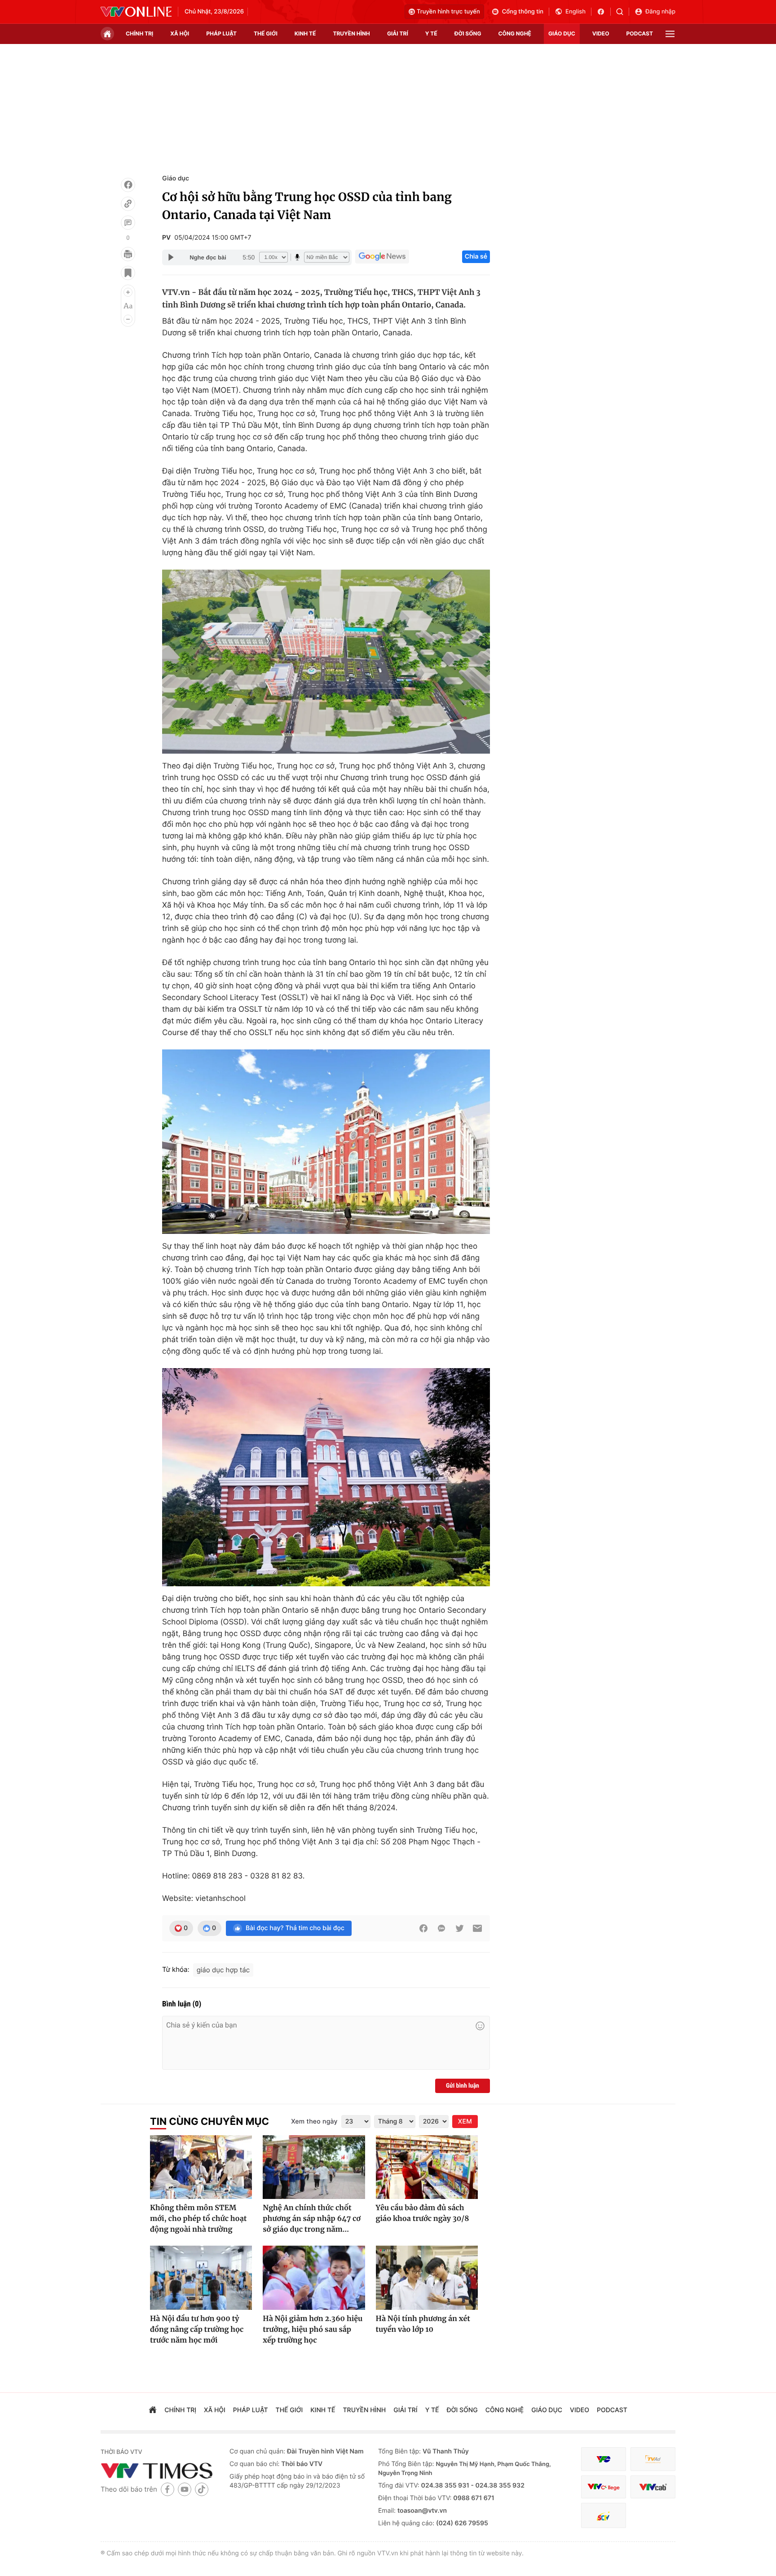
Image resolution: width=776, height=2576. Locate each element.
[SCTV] (604, 2516)
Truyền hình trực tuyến (448, 12)
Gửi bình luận (463, 2086)
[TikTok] (202, 2489)
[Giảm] (128, 319)
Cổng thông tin (523, 12)
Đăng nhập (660, 12)
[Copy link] (128, 204)
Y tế (431, 33)
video (601, 33)
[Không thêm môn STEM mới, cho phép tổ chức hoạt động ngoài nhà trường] (201, 2167)
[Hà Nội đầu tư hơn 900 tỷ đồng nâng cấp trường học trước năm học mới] (201, 2278)
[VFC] (604, 2459)
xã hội (180, 33)
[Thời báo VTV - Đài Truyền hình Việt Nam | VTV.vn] (136, 12)
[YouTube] (185, 2489)
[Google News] (382, 257)
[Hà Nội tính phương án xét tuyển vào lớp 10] (427, 2278)
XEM (465, 2122)
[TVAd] (653, 2459)
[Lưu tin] (128, 273)
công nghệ (515, 33)
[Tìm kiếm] (623, 12)
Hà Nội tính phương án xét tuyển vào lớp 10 (423, 2324)
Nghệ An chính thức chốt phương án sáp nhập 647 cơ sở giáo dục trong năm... (312, 2219)
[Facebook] (128, 185)
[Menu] (670, 34)
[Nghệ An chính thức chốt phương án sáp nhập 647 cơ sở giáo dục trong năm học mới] (314, 2167)
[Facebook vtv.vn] (604, 12)
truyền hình (351, 33)
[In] (128, 254)
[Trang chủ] (107, 34)
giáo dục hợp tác (223, 1970)
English (575, 12)
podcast (640, 33)
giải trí (398, 33)
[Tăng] (128, 292)
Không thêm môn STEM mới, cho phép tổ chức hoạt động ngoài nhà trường (198, 2219)
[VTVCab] (653, 2487)
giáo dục (562, 33)
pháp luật (221, 33)
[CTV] (604, 2487)
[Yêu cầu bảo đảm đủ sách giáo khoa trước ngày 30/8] (427, 2167)
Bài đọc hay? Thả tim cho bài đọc (295, 1928)
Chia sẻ (476, 257)
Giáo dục (176, 178)
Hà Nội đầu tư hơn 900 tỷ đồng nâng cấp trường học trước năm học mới (197, 2330)
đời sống (468, 33)
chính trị (139, 33)
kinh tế (305, 33)
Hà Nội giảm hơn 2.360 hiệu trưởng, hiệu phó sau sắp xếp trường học (313, 2330)
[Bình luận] (128, 223)
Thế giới (266, 33)
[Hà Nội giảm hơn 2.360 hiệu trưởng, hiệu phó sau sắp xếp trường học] (314, 2278)
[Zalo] (441, 1928)
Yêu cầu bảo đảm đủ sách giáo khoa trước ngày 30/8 (423, 2213)
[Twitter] (459, 1928)
